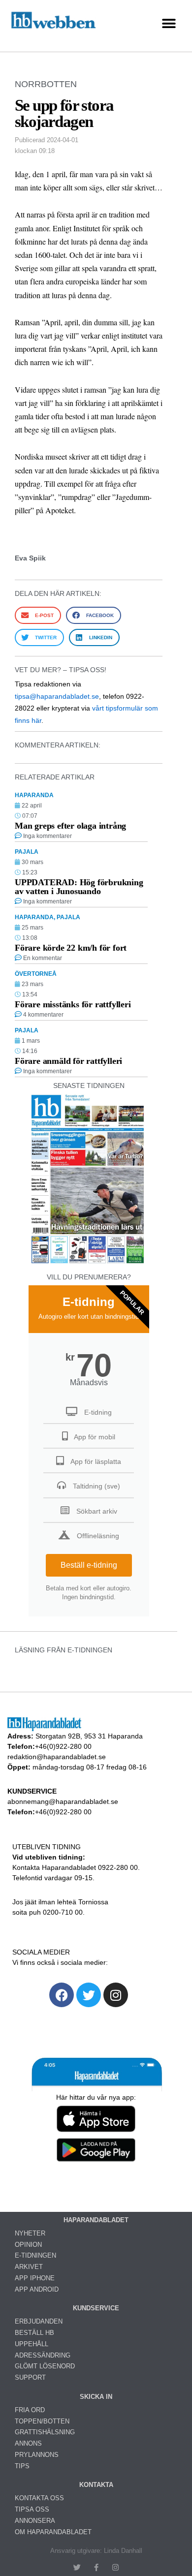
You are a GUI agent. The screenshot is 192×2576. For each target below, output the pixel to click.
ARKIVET (29, 2267)
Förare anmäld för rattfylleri (68, 1061)
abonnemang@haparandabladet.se (63, 1801)
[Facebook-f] (96, 2567)
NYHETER (30, 2233)
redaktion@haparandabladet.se (57, 1757)
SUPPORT (30, 2377)
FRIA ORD (30, 2410)
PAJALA (27, 852)
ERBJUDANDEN (39, 2321)
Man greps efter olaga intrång (70, 826)
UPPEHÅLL (32, 2344)
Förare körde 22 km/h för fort (71, 948)
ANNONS (28, 2443)
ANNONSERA (35, 2521)
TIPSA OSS (32, 2509)
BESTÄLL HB (34, 2333)
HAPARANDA (34, 795)
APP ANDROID (37, 2289)
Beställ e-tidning (89, 1565)
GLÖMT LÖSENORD (45, 2366)
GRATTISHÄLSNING (45, 2432)
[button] (169, 23)
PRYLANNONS (37, 2455)
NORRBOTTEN (46, 84)
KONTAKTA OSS (39, 2498)
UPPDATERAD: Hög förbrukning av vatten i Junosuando (79, 887)
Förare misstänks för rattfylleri (73, 1004)
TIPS (22, 2466)
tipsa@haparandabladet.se (57, 696)
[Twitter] (89, 1995)
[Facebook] (62, 1995)
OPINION (28, 2245)
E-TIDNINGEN (35, 2255)
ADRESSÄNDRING (43, 2355)
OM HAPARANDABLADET (53, 2532)
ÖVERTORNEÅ (36, 974)
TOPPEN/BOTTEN (42, 2421)
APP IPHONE (35, 2278)
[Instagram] (116, 1995)
